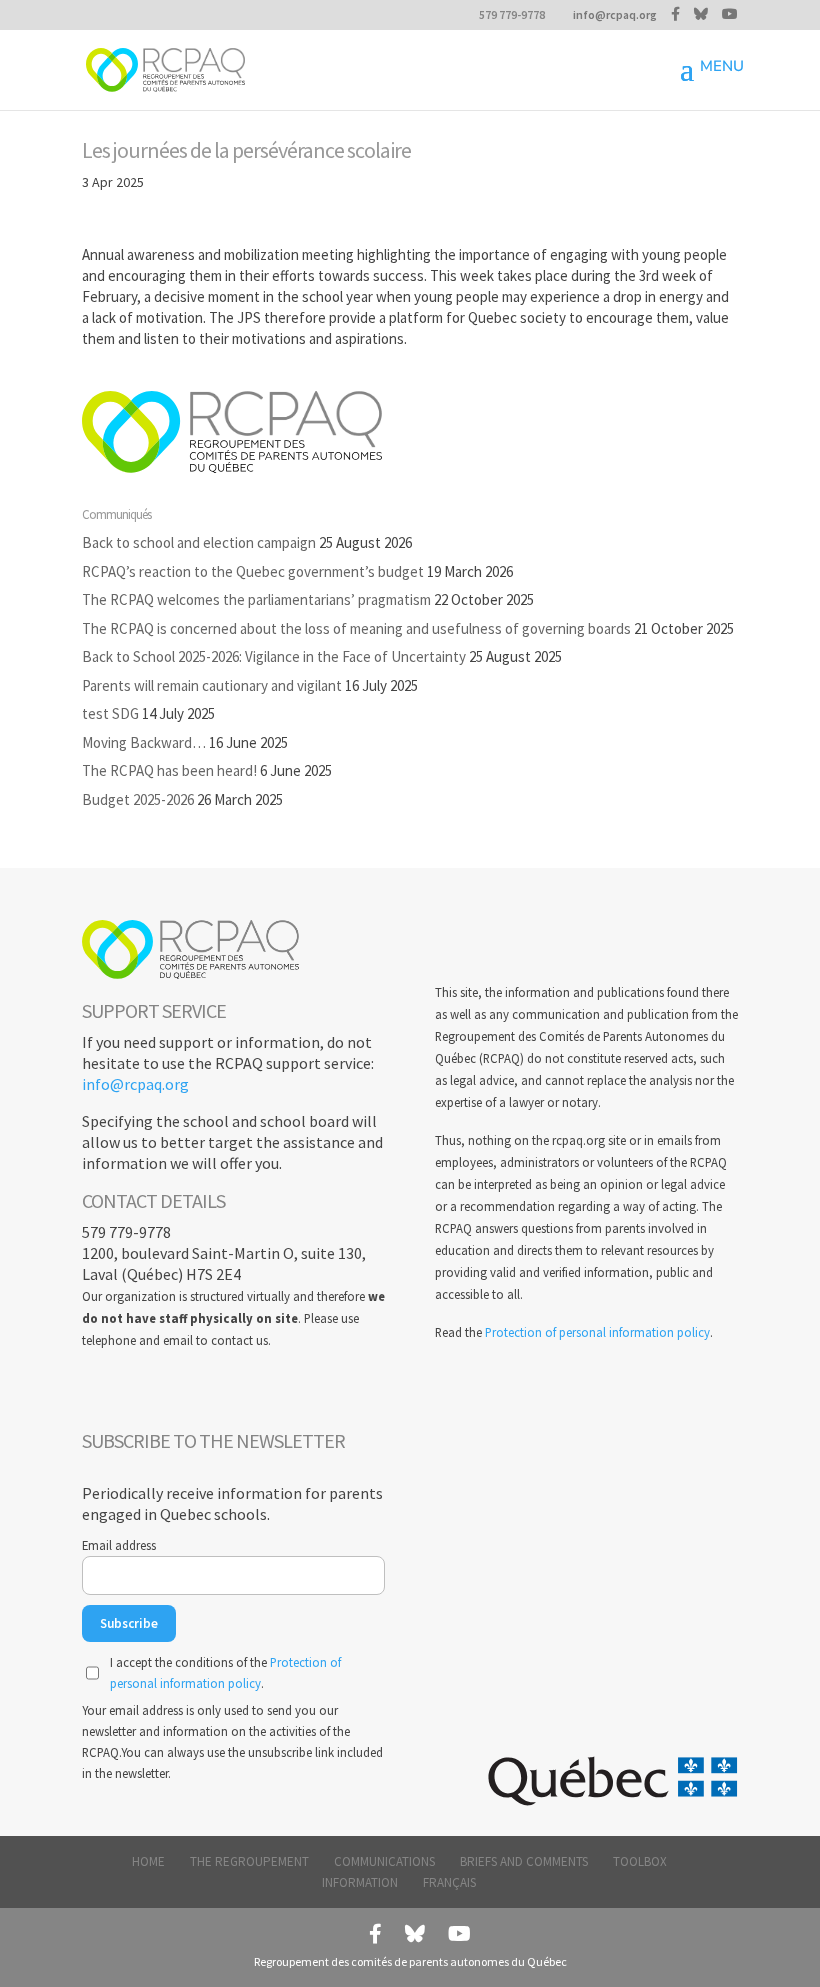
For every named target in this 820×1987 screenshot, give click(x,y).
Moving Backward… (144, 742)
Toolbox (640, 1861)
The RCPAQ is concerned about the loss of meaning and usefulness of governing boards (356, 628)
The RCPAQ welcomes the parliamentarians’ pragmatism (256, 599)
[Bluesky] (701, 14)
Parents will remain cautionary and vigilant (212, 685)
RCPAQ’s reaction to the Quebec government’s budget (253, 571)
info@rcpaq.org (135, 1084)
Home (148, 1861)
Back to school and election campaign (199, 542)
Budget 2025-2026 (138, 799)
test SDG (110, 713)
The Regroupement (249, 1861)
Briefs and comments (524, 1861)
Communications (384, 1861)
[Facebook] (675, 14)
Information (360, 1882)
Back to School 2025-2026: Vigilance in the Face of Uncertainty (274, 656)
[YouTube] (730, 14)
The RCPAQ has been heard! (169, 770)
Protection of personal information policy (597, 1332)
